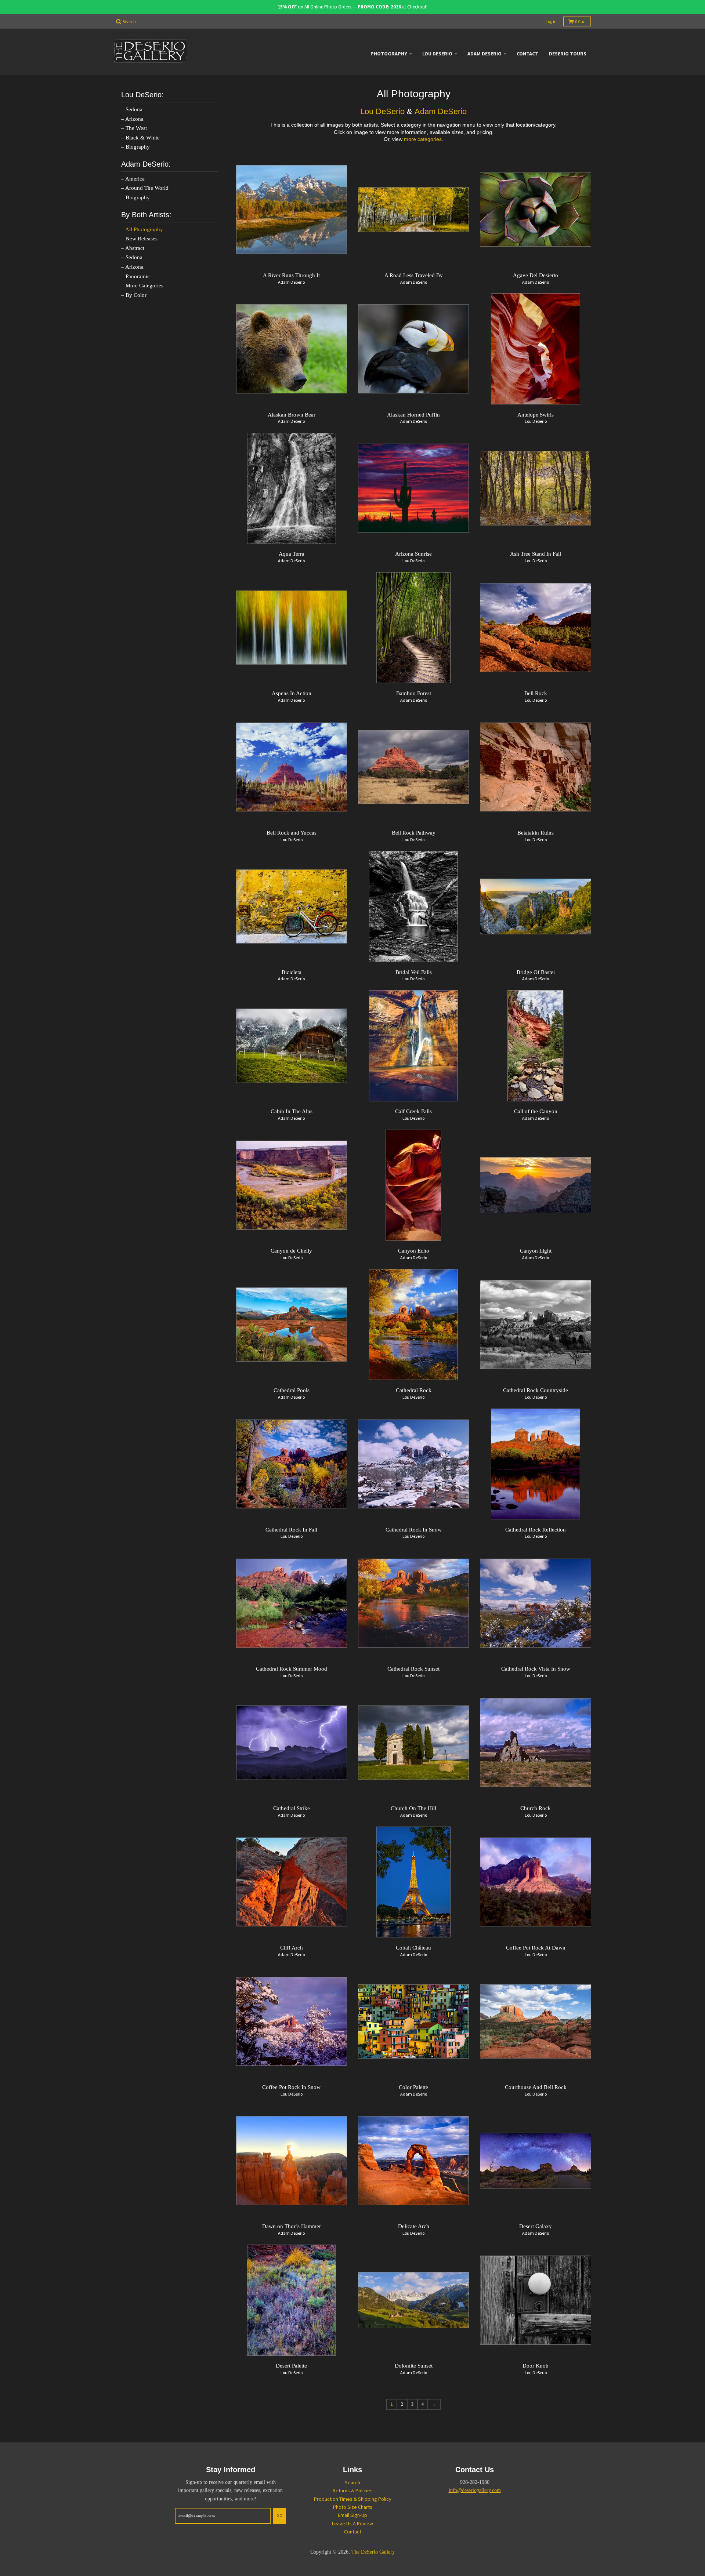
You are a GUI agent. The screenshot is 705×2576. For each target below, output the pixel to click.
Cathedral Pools (292, 1390)
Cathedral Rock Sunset (413, 1669)
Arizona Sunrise (413, 554)
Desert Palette (291, 2366)
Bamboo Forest (414, 693)
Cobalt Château (413, 1948)
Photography (389, 54)
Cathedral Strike (292, 1808)
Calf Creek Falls (413, 1111)
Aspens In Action (292, 693)
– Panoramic (135, 276)
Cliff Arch (292, 1948)
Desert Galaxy (536, 2226)
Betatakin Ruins (536, 833)
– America (133, 179)
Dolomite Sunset (414, 2366)
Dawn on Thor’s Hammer (292, 2226)
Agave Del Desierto (536, 275)
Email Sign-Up (352, 2515)
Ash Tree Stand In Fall (536, 554)
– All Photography (142, 229)
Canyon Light (536, 1251)
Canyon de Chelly (291, 1251)
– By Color (134, 295)
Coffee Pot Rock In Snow (291, 2087)
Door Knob (536, 2366)
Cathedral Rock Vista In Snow (536, 1669)
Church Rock (536, 1808)
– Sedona (132, 109)
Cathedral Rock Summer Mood (292, 1669)
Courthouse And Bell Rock (536, 2087)
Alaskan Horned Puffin (413, 415)
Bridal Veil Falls (414, 972)
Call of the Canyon (536, 1111)
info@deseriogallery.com (475, 2490)
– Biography (135, 147)
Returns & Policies (353, 2490)
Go (279, 2515)
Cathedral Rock (414, 1390)
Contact (527, 54)
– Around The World (145, 188)
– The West (134, 128)
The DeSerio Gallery (373, 2552)
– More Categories (142, 286)
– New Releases (139, 239)
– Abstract (133, 248)
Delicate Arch (414, 2226)
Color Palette (413, 2087)
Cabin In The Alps (292, 1111)
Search (352, 2482)
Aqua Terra (292, 554)
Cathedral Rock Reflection (536, 1530)
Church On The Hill (413, 1808)
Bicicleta (292, 972)
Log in (551, 21)
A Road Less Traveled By (414, 275)
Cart (581, 21)
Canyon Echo (414, 1251)
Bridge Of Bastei (536, 972)
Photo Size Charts (353, 2507)
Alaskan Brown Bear (292, 415)
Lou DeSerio (437, 54)
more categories (423, 139)
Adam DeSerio (485, 54)
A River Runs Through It (291, 275)
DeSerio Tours (568, 54)
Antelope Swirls (536, 415)
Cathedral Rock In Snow (414, 1530)
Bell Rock (536, 693)
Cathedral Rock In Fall (291, 1530)
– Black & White (140, 138)
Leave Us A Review (352, 2524)
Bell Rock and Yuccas (292, 833)
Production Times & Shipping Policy (353, 2499)
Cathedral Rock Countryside (536, 1390)
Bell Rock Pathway (414, 833)
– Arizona (132, 119)
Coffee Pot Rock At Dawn (536, 1948)
